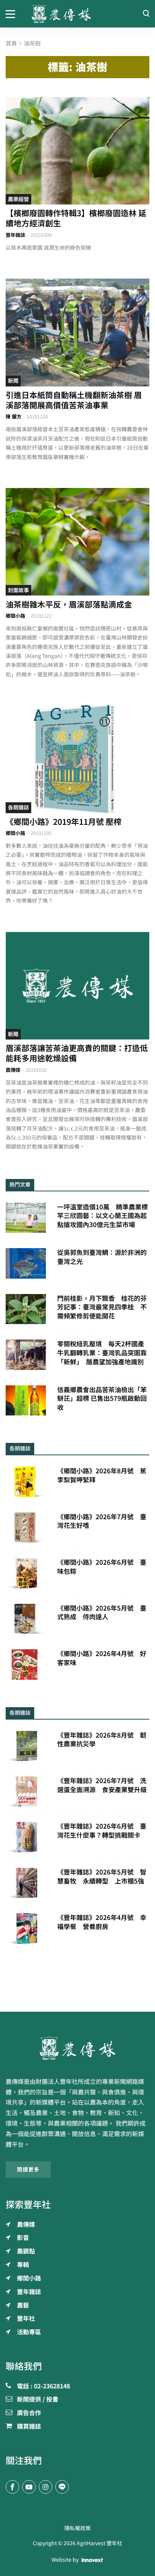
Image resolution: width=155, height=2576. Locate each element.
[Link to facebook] (12, 2487)
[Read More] (77, 151)
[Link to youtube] (29, 2487)
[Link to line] (62, 2487)
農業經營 (18, 199)
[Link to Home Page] (78, 14)
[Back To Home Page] (77, 2048)
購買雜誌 (29, 2427)
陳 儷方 (14, 417)
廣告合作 (29, 2413)
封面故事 (18, 590)
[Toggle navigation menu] (13, 14)
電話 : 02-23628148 (43, 2387)
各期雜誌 (18, 808)
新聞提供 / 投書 (38, 2400)
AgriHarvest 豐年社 (100, 2543)
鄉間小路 (15, 616)
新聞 (13, 381)
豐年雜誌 (15, 235)
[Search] (146, 14)
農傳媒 (13, 1070)
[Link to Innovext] (92, 2560)
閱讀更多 (28, 2170)
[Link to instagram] (46, 2487)
